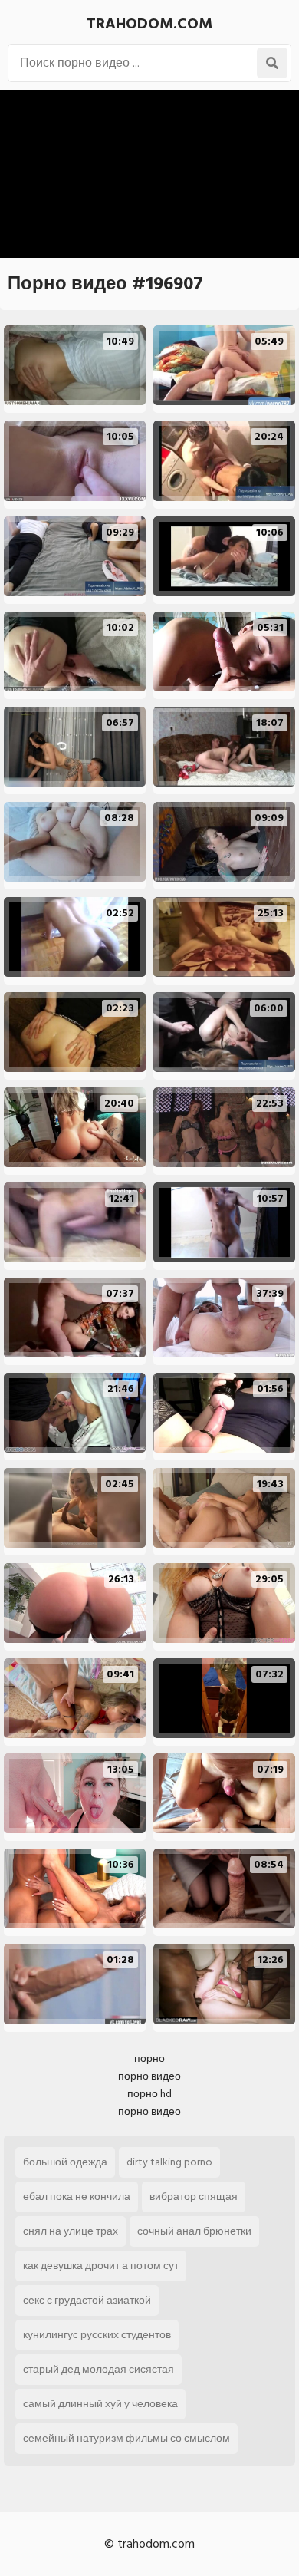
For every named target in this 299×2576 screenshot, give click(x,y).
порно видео (149, 2076)
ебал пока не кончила (77, 2197)
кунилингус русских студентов (97, 2335)
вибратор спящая (194, 2197)
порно (149, 2058)
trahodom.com (149, 24)
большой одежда (65, 2162)
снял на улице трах (71, 2231)
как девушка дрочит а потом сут (101, 2266)
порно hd (149, 2094)
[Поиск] (272, 63)
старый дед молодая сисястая (99, 2369)
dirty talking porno (169, 2162)
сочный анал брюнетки (194, 2231)
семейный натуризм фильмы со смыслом (127, 2438)
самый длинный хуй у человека (100, 2404)
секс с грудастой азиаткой (87, 2300)
